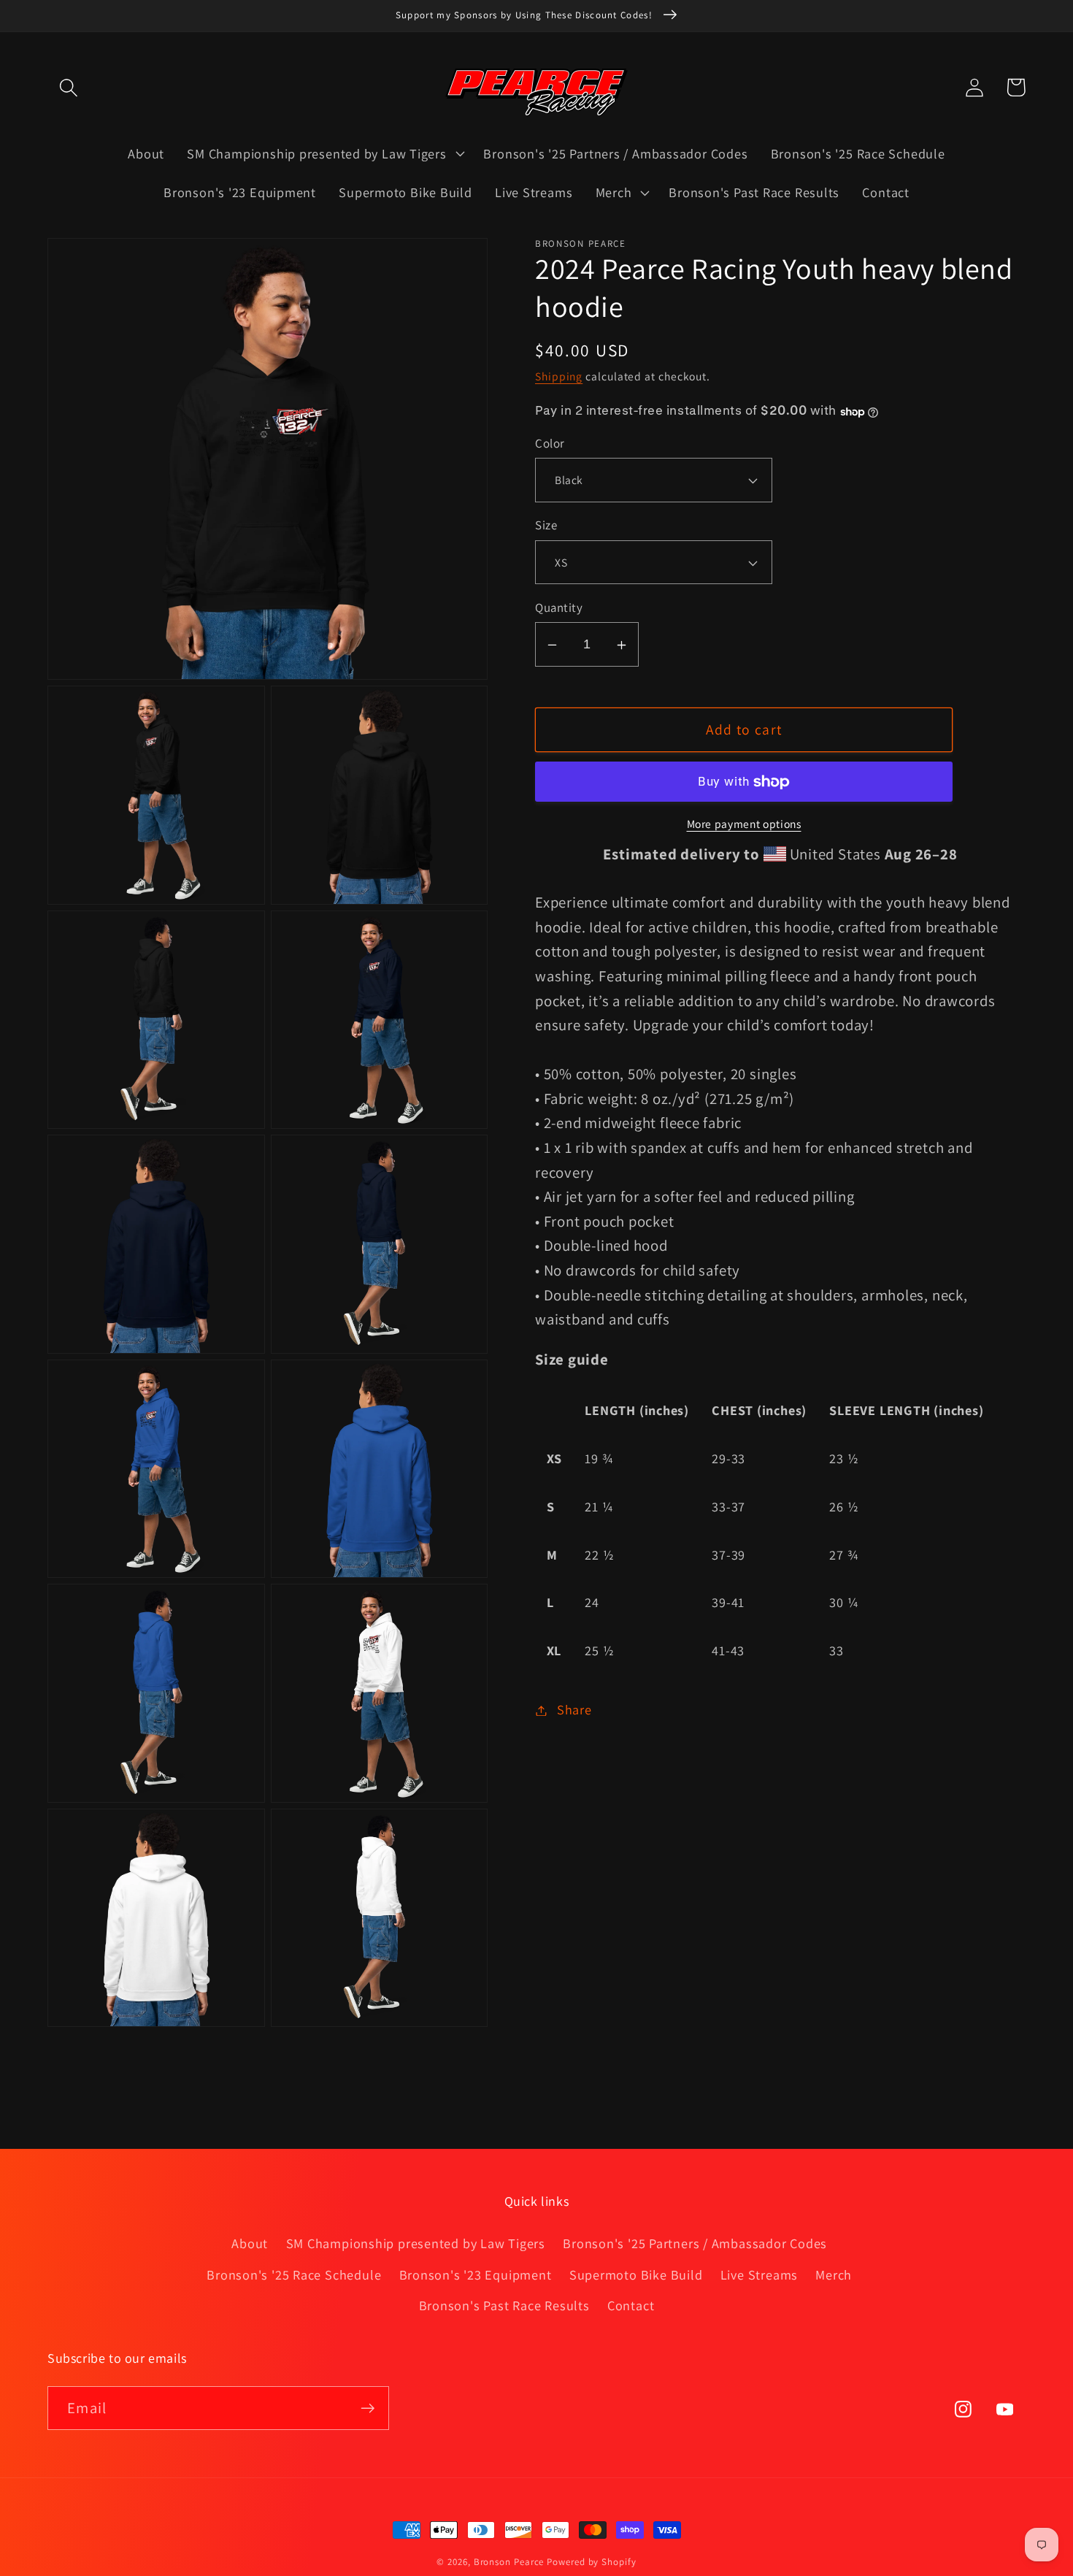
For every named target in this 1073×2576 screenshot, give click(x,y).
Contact (631, 2305)
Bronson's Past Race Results (504, 2305)
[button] (68, 87)
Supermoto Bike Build (636, 2274)
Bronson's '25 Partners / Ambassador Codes (695, 2243)
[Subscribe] (368, 2408)
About (250, 2243)
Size (546, 526)
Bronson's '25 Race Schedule (294, 2274)
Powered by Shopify (591, 2562)
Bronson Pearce (509, 2562)
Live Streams (759, 2274)
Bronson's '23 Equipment (476, 2274)
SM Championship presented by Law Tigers (416, 2243)
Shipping (559, 377)
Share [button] (574, 1710)
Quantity (559, 608)
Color (550, 444)
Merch (834, 2274)
